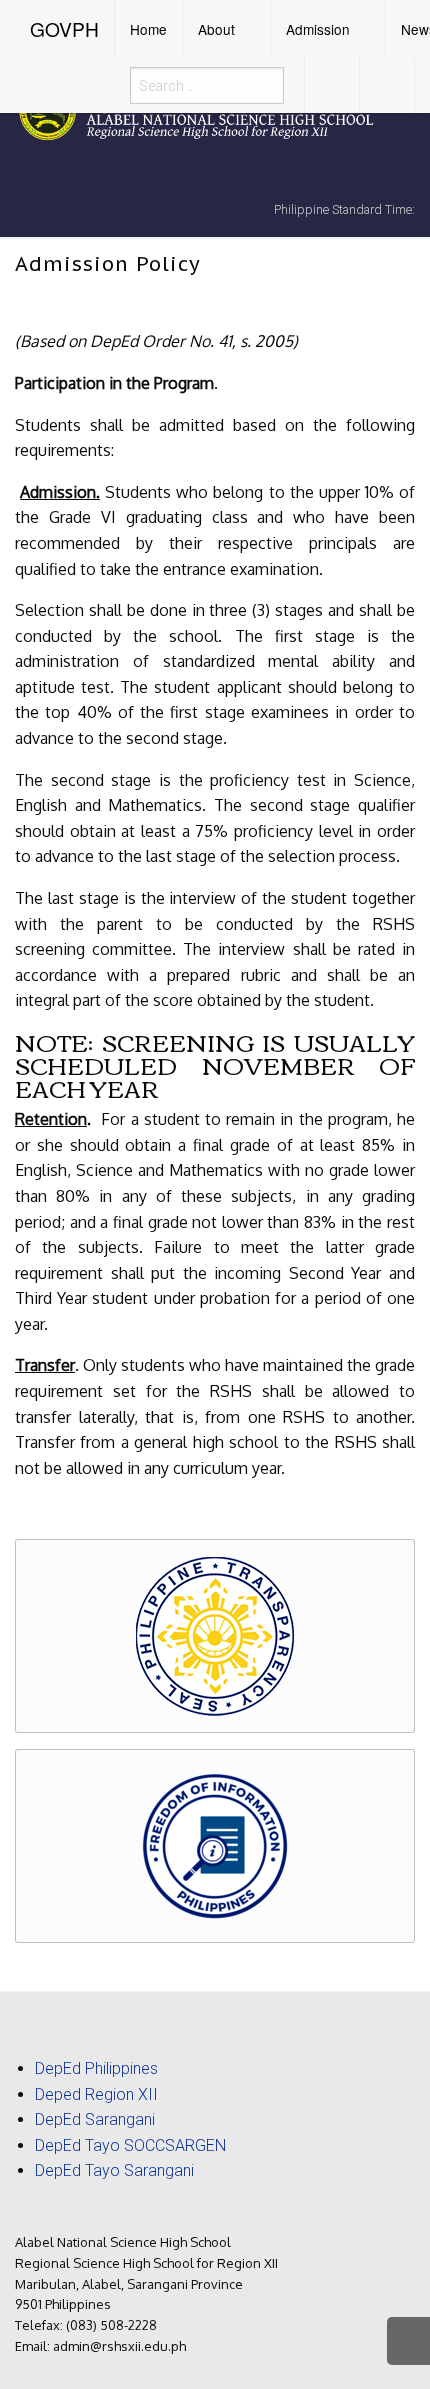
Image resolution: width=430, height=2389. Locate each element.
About (216, 29)
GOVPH (64, 28)
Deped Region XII (96, 2094)
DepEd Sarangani (95, 2119)
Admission (318, 29)
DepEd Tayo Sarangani (114, 2170)
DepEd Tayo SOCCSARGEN (130, 2145)
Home (148, 29)
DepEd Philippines (96, 2068)
